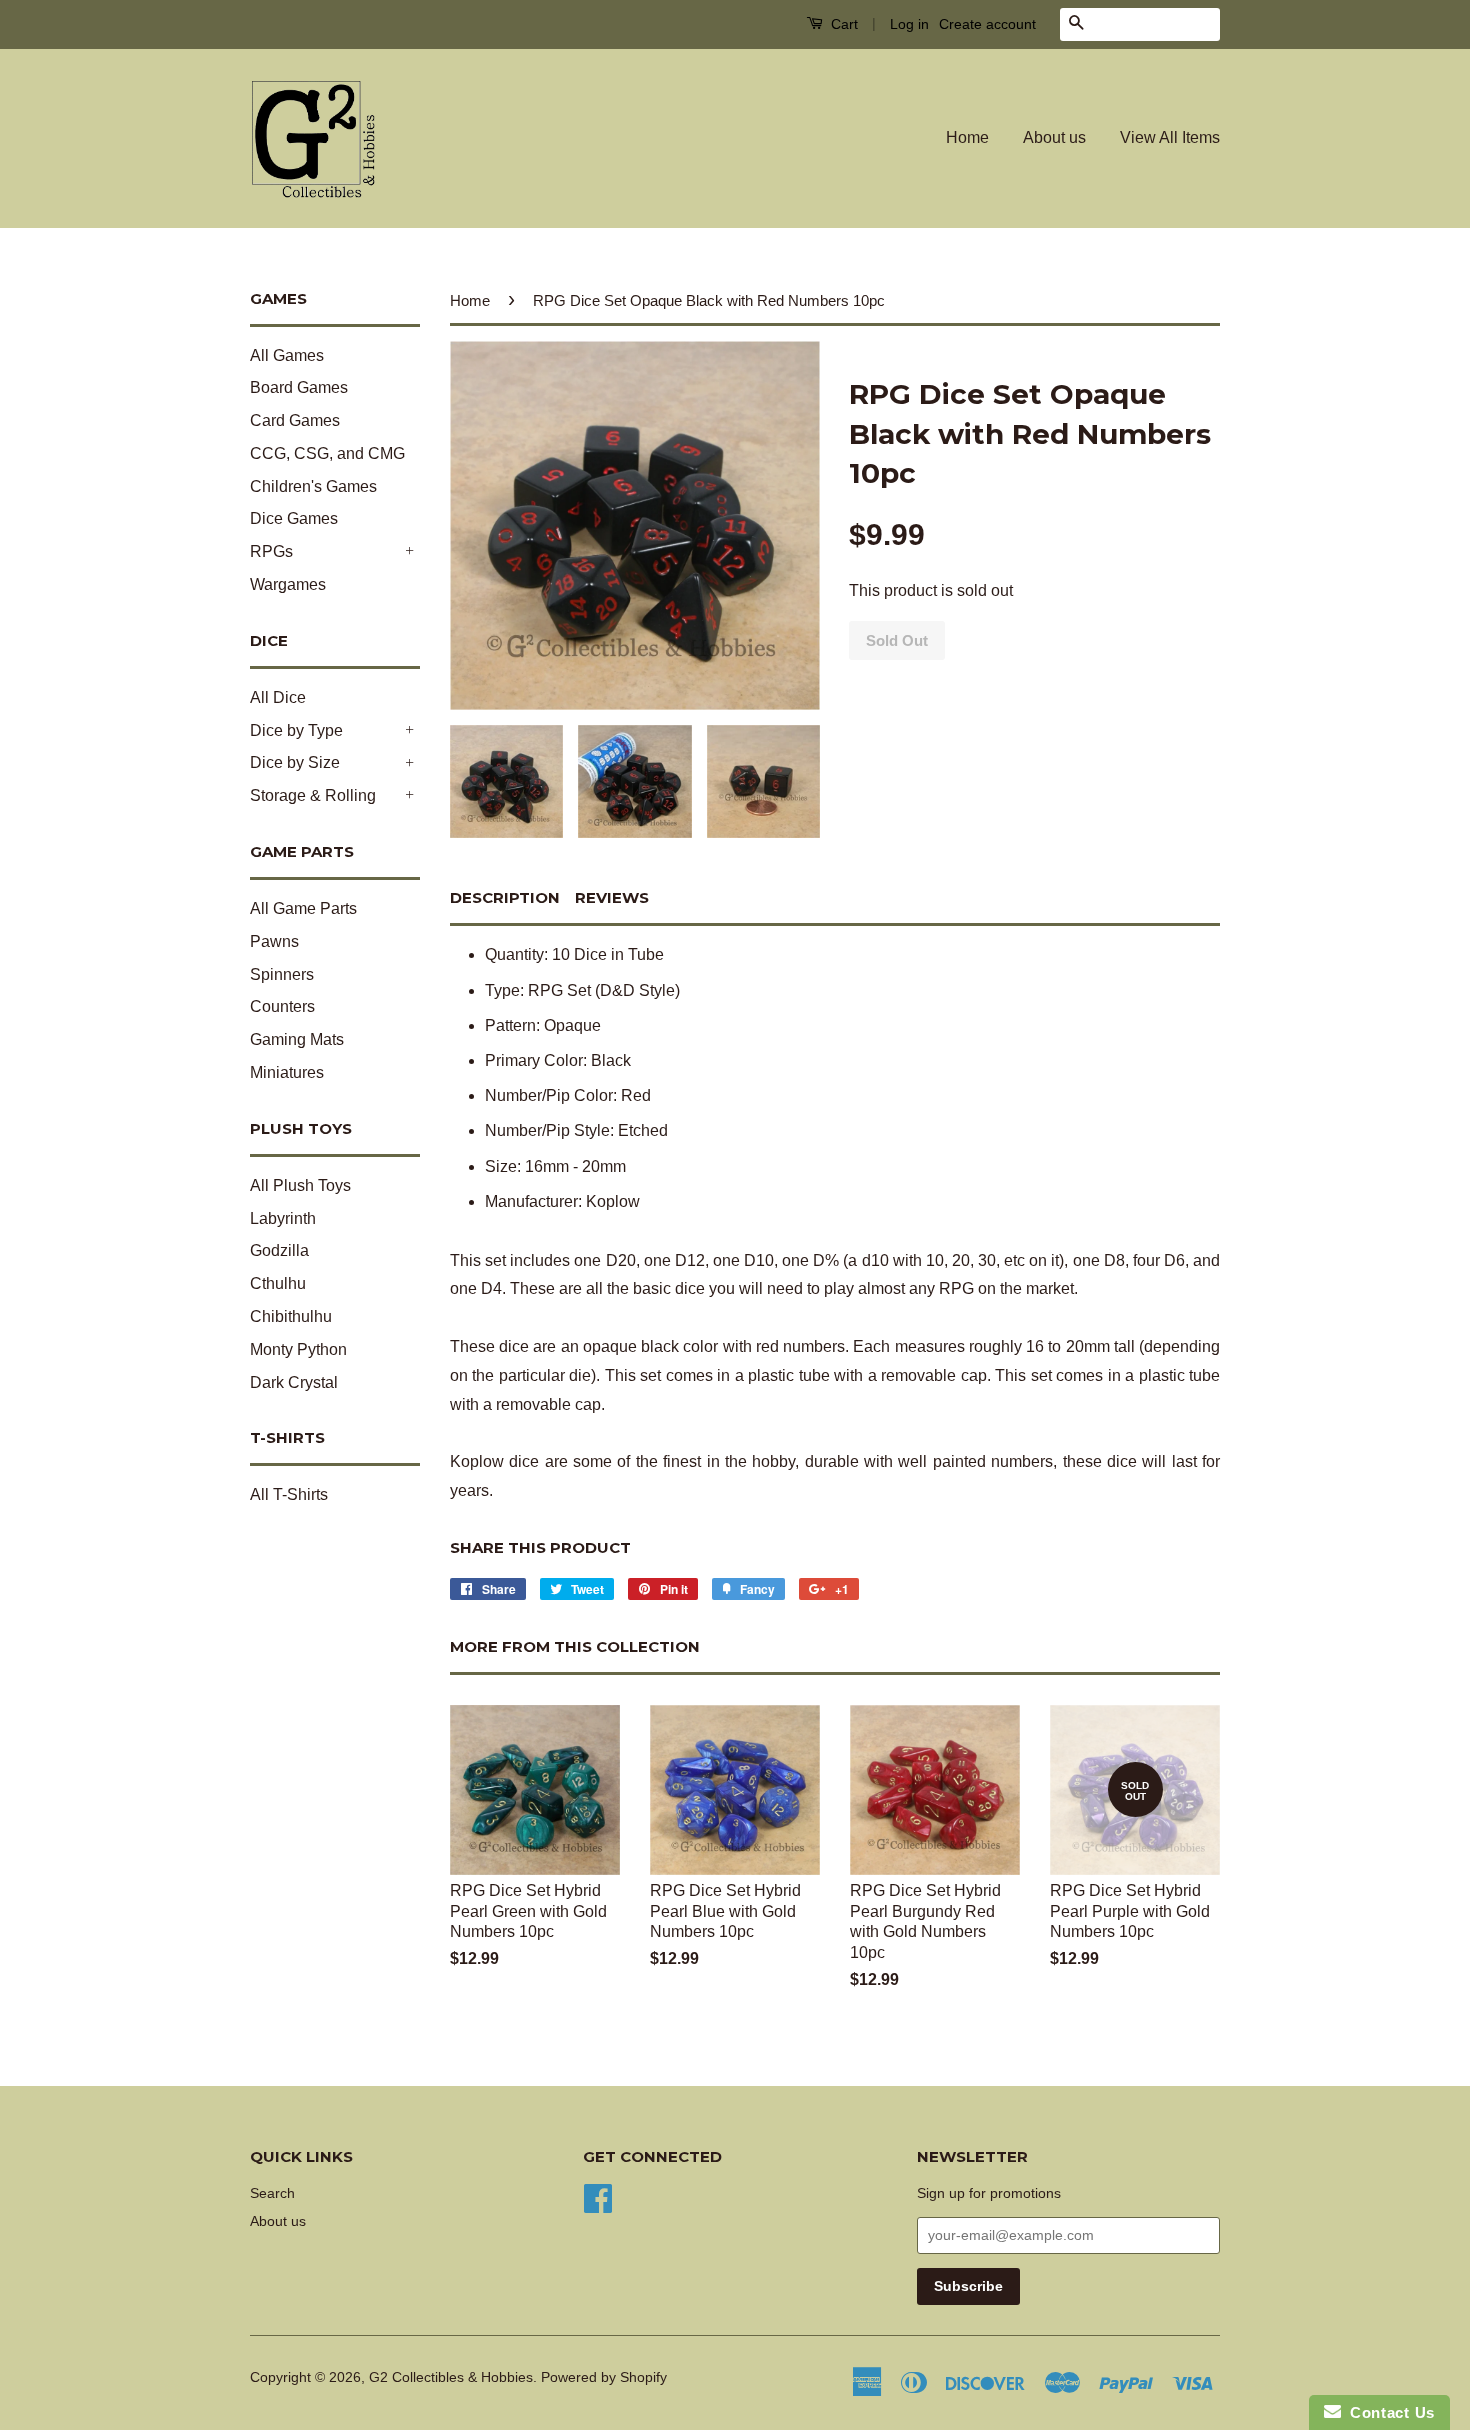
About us (1054, 137)
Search (272, 2193)
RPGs (271, 551)
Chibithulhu (291, 1316)
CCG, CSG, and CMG (327, 453)
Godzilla (279, 1250)
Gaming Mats (297, 1039)
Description (505, 897)
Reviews (612, 897)
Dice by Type (296, 730)
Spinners (282, 974)
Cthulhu (278, 1283)
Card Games (295, 420)
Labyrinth (283, 1218)
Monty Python (298, 1349)
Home (967, 137)
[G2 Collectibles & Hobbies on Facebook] (598, 2196)
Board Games (299, 387)
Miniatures (287, 1072)
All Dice (278, 697)
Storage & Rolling (313, 795)
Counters (282, 1006)
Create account (987, 24)
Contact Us (1388, 2412)
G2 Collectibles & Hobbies (451, 2377)
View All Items (1170, 137)
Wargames (288, 584)
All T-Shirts (289, 1494)
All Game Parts (303, 908)
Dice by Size (295, 762)
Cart (842, 24)
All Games (287, 355)
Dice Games (294, 518)
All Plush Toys (300, 1185)
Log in (909, 24)
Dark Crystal (294, 1382)
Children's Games (313, 486)
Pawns (274, 941)
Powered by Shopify (604, 2377)
